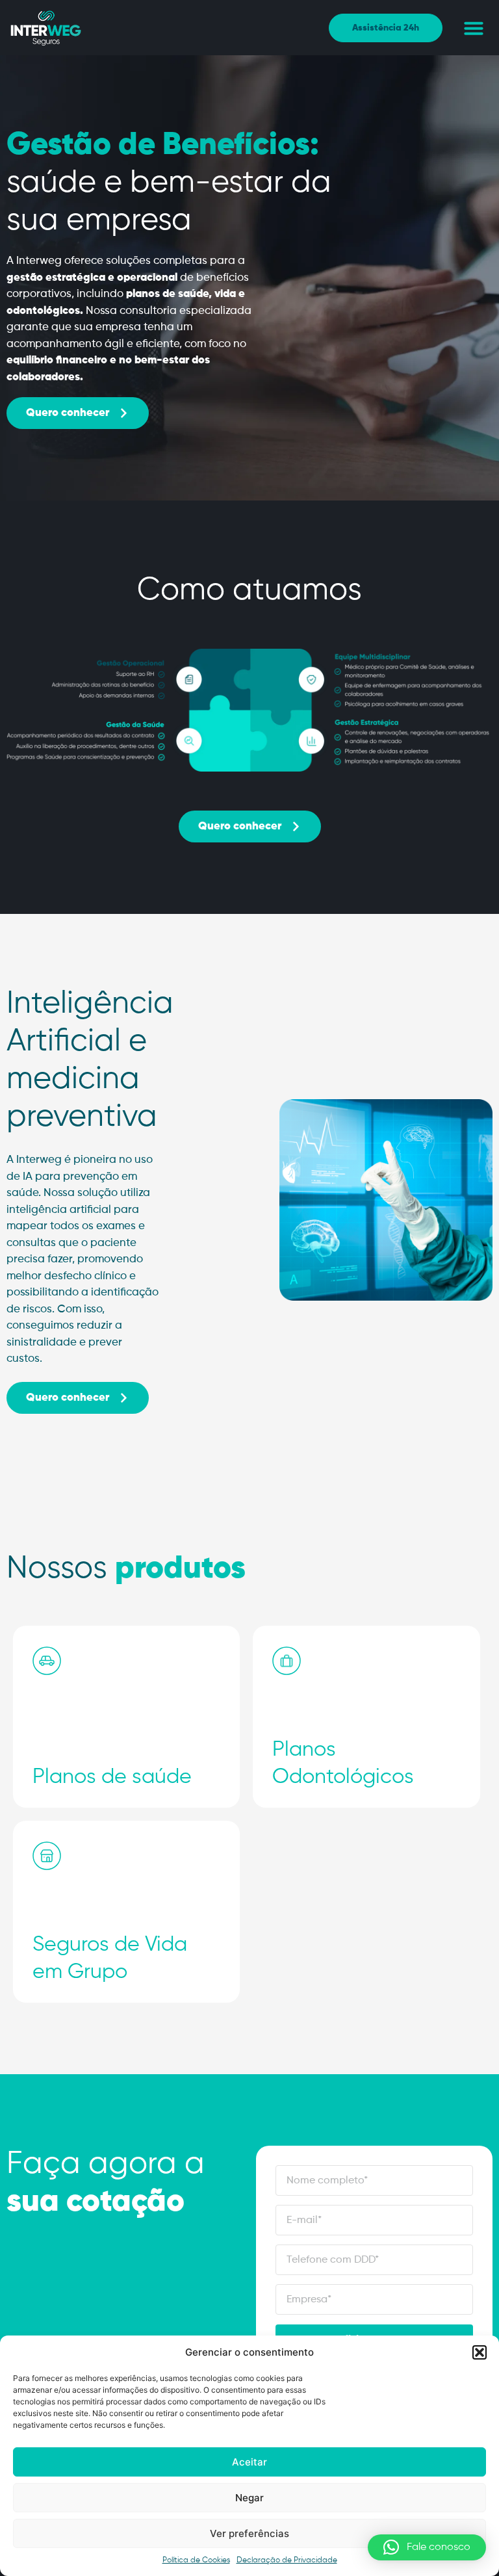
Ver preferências (249, 2533)
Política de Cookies (196, 2560)
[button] (480, 2352)
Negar (249, 2498)
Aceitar (249, 2462)
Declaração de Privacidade (287, 2560)
